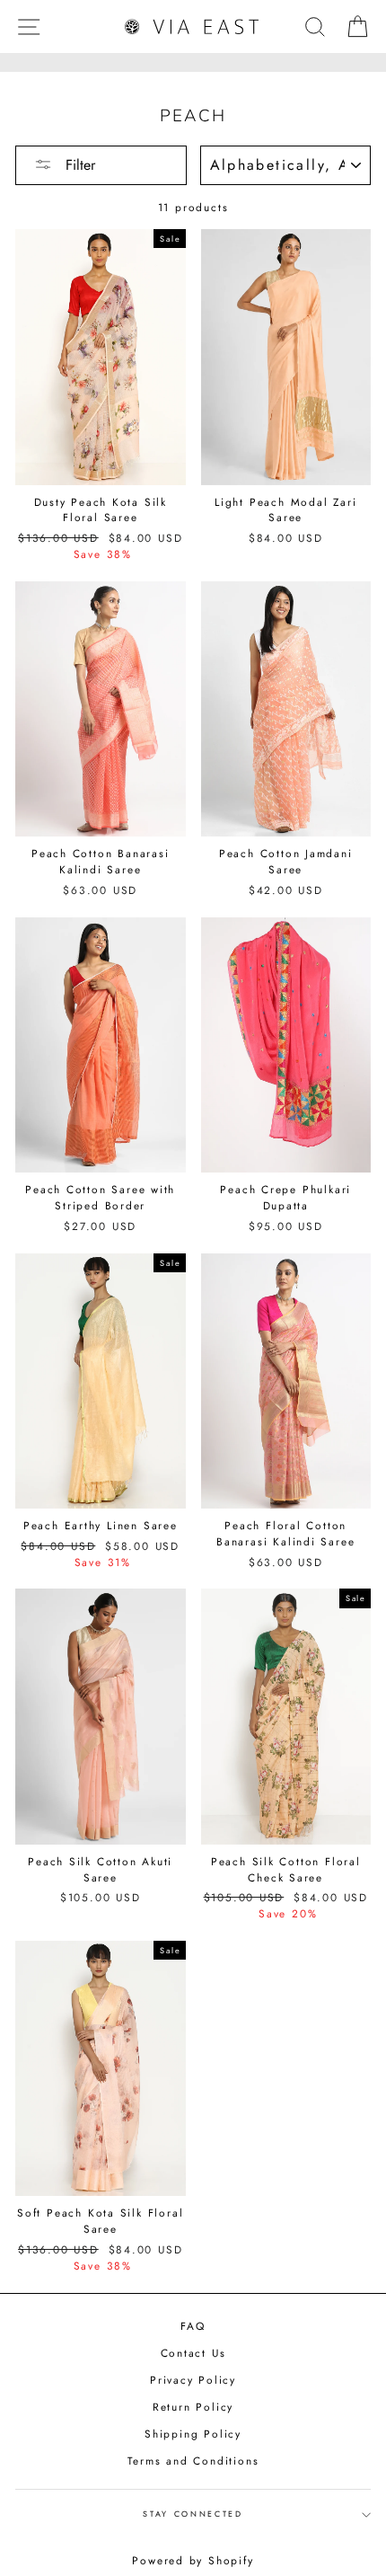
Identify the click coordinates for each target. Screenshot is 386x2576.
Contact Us (193, 2353)
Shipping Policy (193, 2434)
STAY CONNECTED (193, 2514)
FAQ (193, 2326)
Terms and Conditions (193, 2461)
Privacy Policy (193, 2380)
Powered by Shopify (193, 2561)
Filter (78, 165)
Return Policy (193, 2407)
